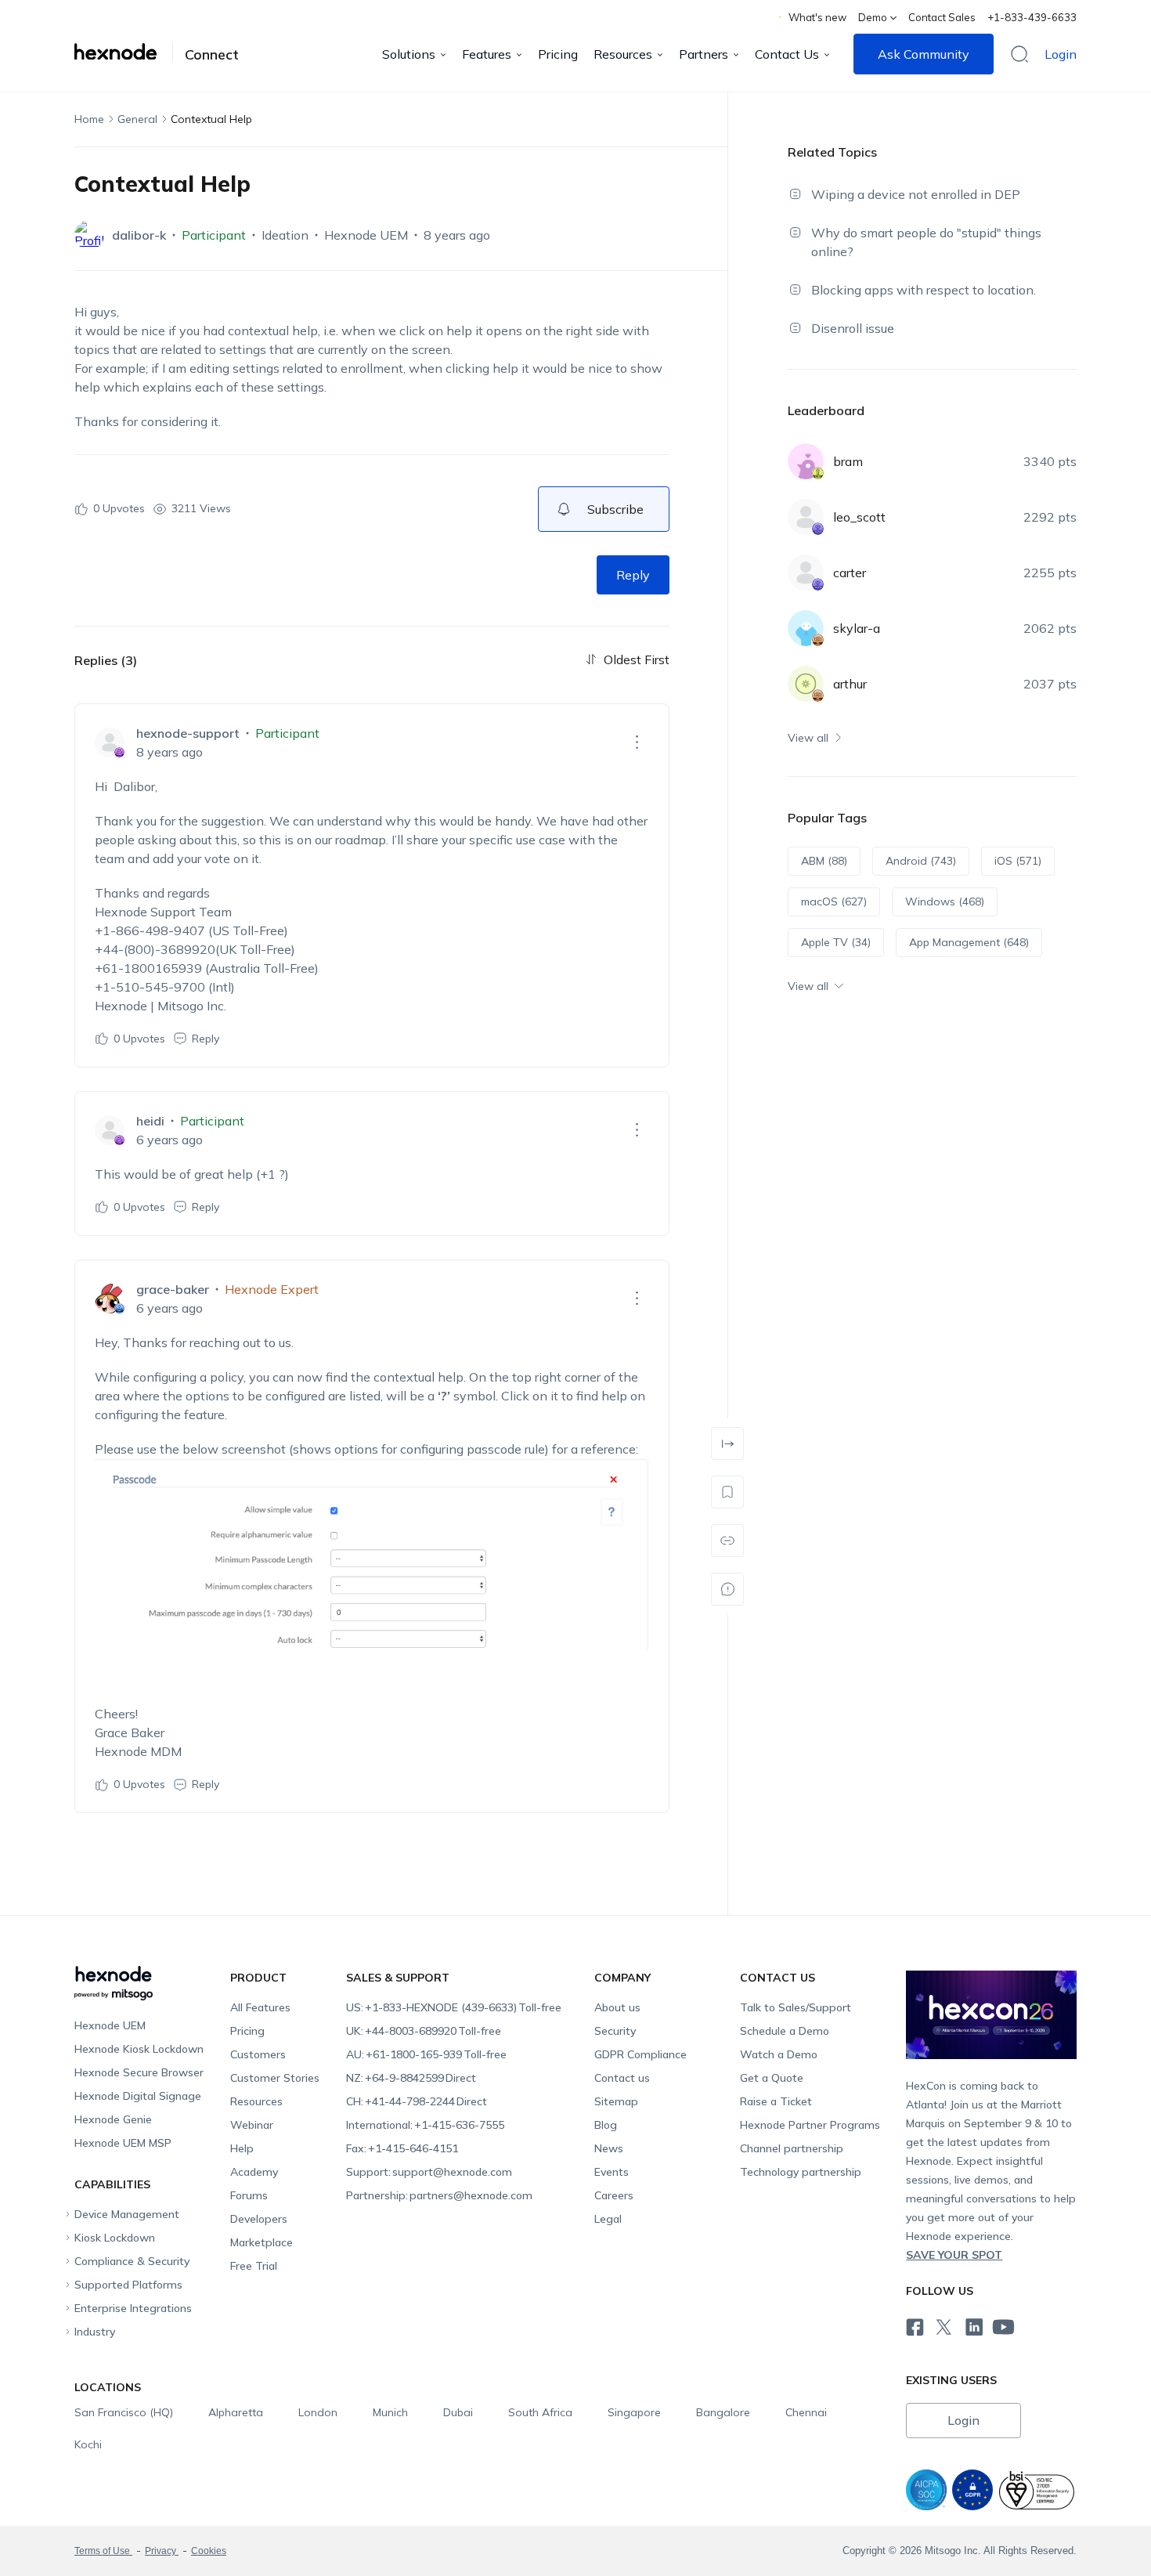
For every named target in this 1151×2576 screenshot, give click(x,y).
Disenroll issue (853, 328)
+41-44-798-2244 (417, 2101)
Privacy (162, 2551)
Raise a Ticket (776, 2101)
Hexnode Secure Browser (139, 2072)
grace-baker (173, 1289)
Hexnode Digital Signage (138, 2096)
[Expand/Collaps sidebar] (727, 1443)
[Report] (727, 1589)
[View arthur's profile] (806, 684)
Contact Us (787, 54)
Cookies (209, 2551)
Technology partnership (801, 2172)
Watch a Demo (779, 2054)
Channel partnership (792, 2148)
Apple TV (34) (836, 942)
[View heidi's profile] (110, 1130)
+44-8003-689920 (424, 2031)
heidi (150, 1121)
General (137, 119)
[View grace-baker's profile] (110, 1299)
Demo (873, 17)
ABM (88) (824, 861)
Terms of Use (103, 2551)
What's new (817, 17)
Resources (623, 54)
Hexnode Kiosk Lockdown (139, 2049)
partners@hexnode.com (439, 2195)
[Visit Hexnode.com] (124, 52)
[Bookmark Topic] (727, 1492)
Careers (614, 2195)
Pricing (558, 54)
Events (612, 2172)
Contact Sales (942, 17)
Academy (254, 2172)
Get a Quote (772, 2078)
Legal (608, 2219)
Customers (258, 2054)
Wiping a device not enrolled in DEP (916, 194)
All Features (260, 2007)
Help (242, 2148)
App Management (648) (969, 942)
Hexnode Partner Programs (810, 2125)
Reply (633, 575)
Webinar (252, 2125)
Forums (249, 2195)
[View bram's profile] (806, 461)
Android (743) (921, 861)
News (609, 2148)
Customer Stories (275, 2078)
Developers (259, 2219)
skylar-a (857, 628)
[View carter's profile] (806, 573)
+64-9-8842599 (411, 2078)
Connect (212, 55)
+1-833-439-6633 (1032, 17)
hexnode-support (188, 733)
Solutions (409, 54)
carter (850, 573)
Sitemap (616, 2101)
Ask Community (924, 54)
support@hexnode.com (429, 2172)
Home (89, 119)
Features (487, 54)
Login (1061, 54)
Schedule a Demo (785, 2031)
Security (615, 2031)
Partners (704, 54)
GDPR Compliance (640, 2054)
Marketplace (262, 2242)
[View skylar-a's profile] (806, 628)
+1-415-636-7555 (425, 2125)
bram (848, 461)
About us (617, 2007)
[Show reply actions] (637, 742)
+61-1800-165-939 (426, 2054)
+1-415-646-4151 (402, 2148)
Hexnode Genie (113, 2119)
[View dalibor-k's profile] (89, 235)
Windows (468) (945, 901)
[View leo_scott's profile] (806, 517)
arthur (850, 684)
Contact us (622, 2078)
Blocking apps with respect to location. (924, 290)
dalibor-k (139, 235)
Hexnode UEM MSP (123, 2143)
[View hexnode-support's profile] (110, 742)
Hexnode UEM (366, 235)
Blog (606, 2125)
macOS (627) (834, 901)
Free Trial (254, 2266)
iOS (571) (1018, 861)
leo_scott (859, 517)
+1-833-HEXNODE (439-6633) (454, 2007)
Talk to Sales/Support (796, 2007)
